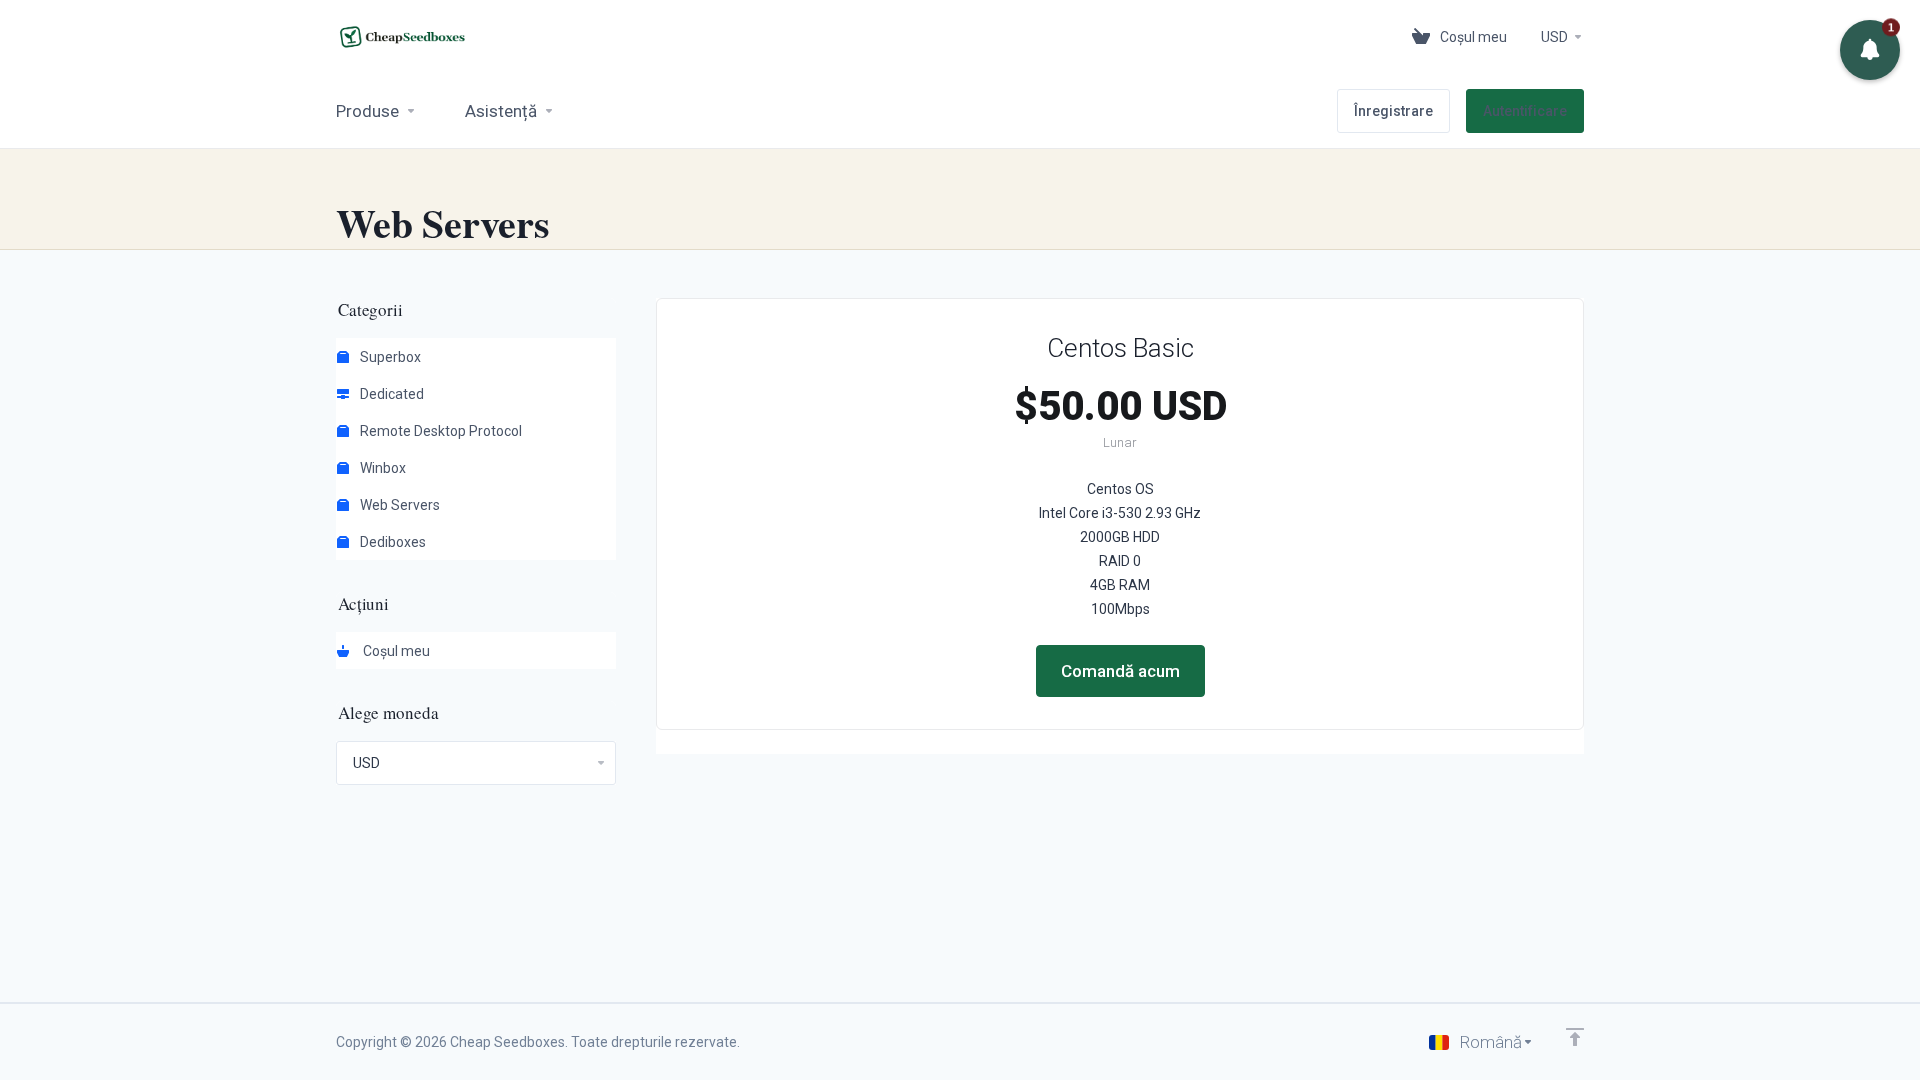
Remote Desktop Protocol (439, 431)
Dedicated (390, 394)
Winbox (381, 468)
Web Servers (398, 505)
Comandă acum (1120, 671)
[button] (1870, 50)
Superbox (389, 357)
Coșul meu (393, 651)
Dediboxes (391, 542)
